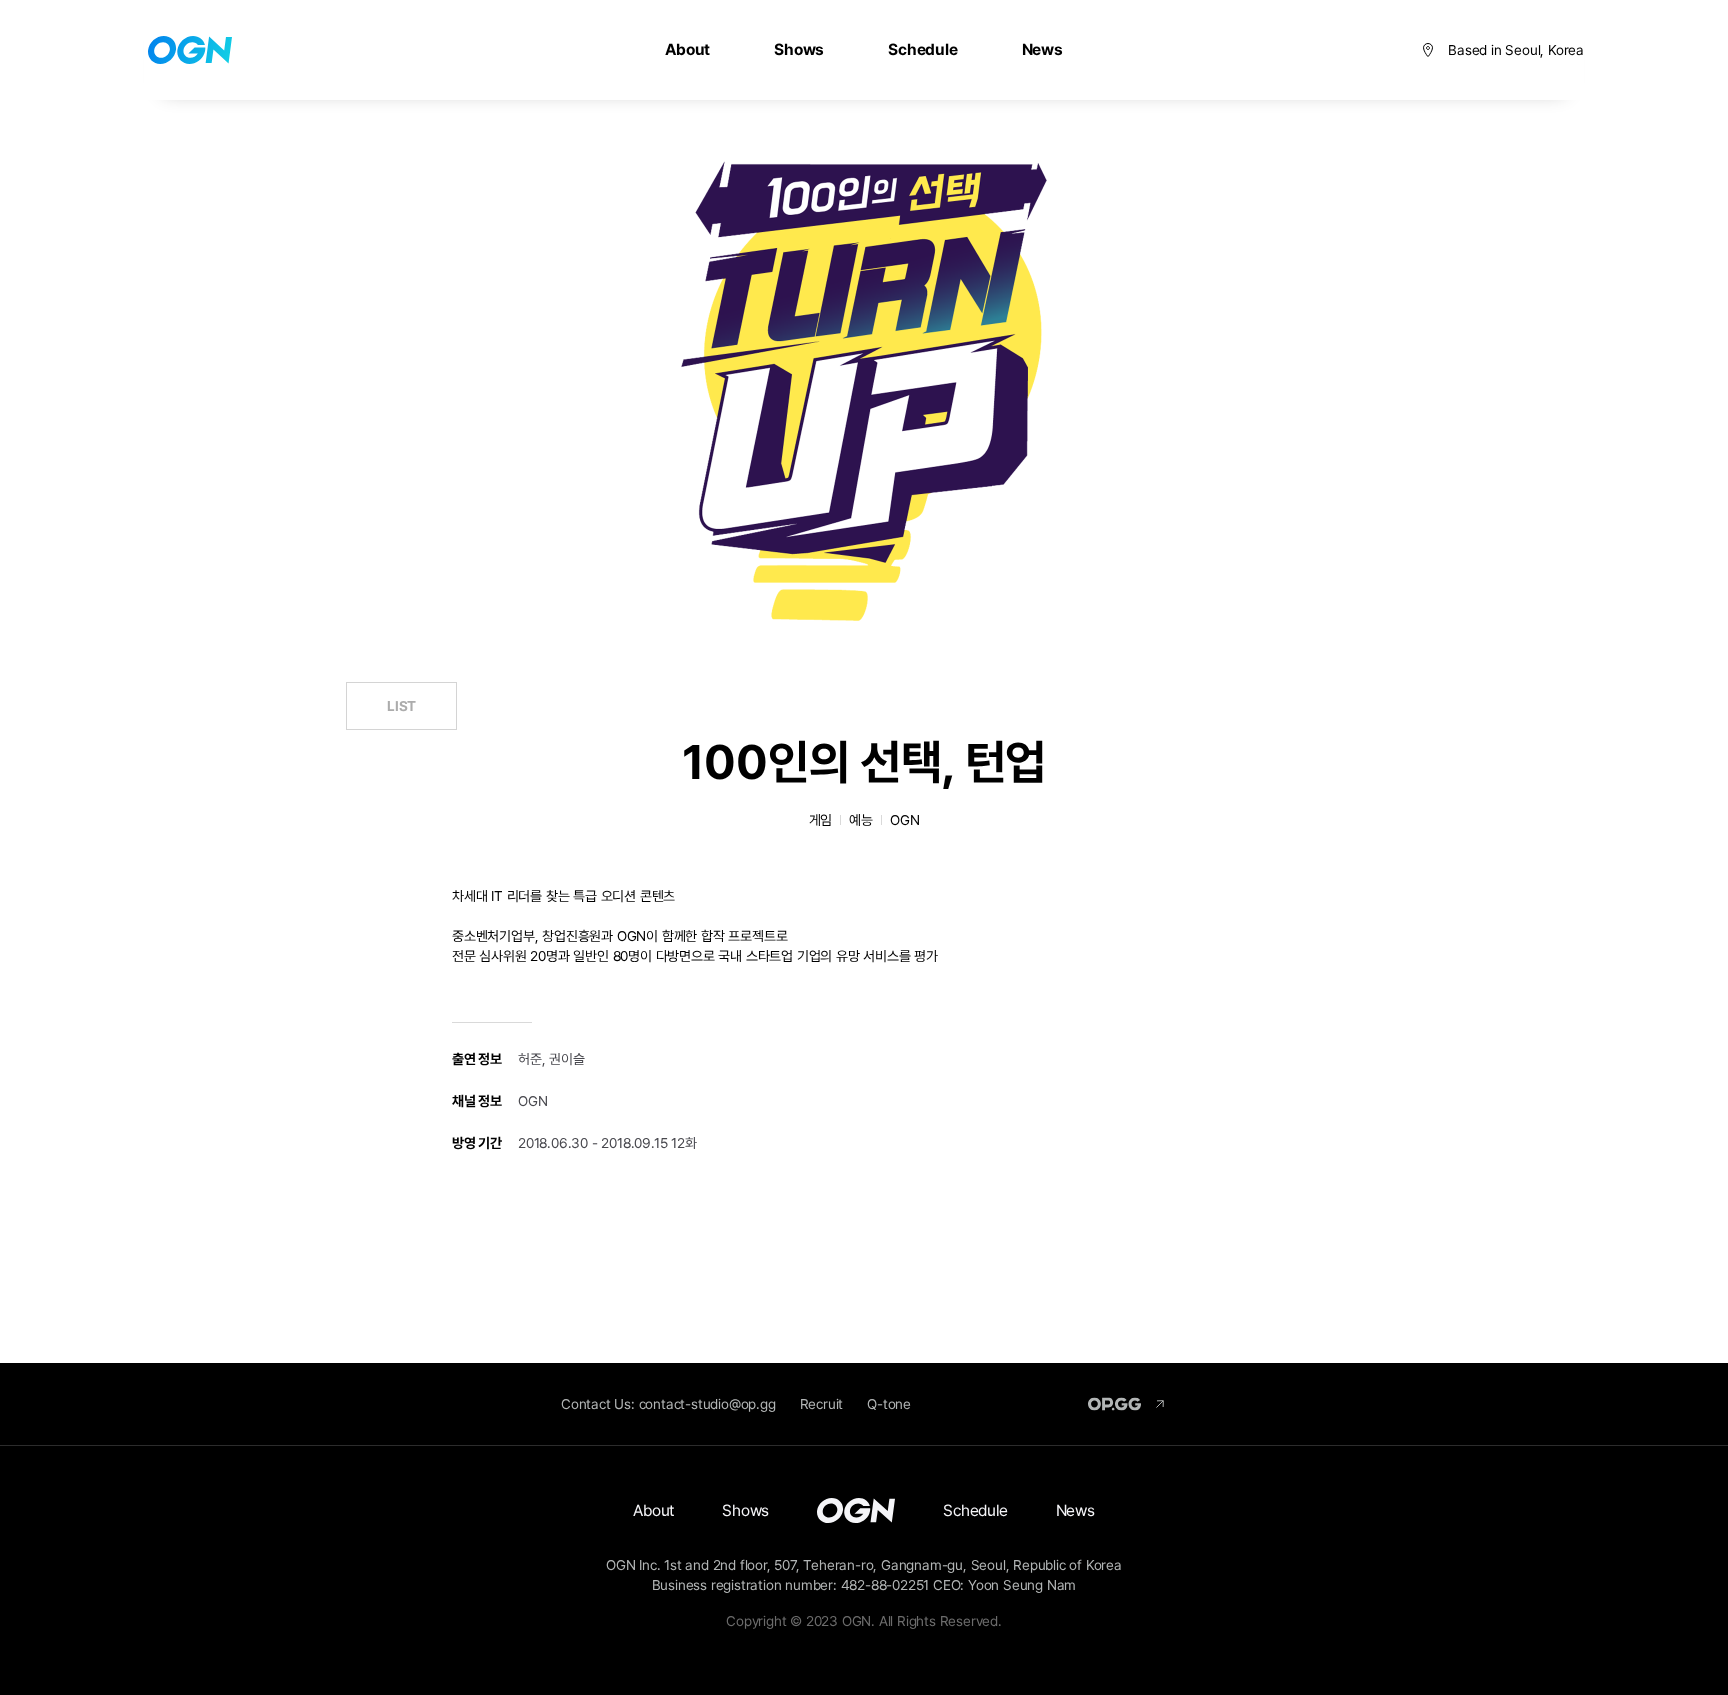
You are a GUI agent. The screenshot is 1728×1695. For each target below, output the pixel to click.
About (687, 49)
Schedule (922, 49)
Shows (799, 49)
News (1042, 49)
